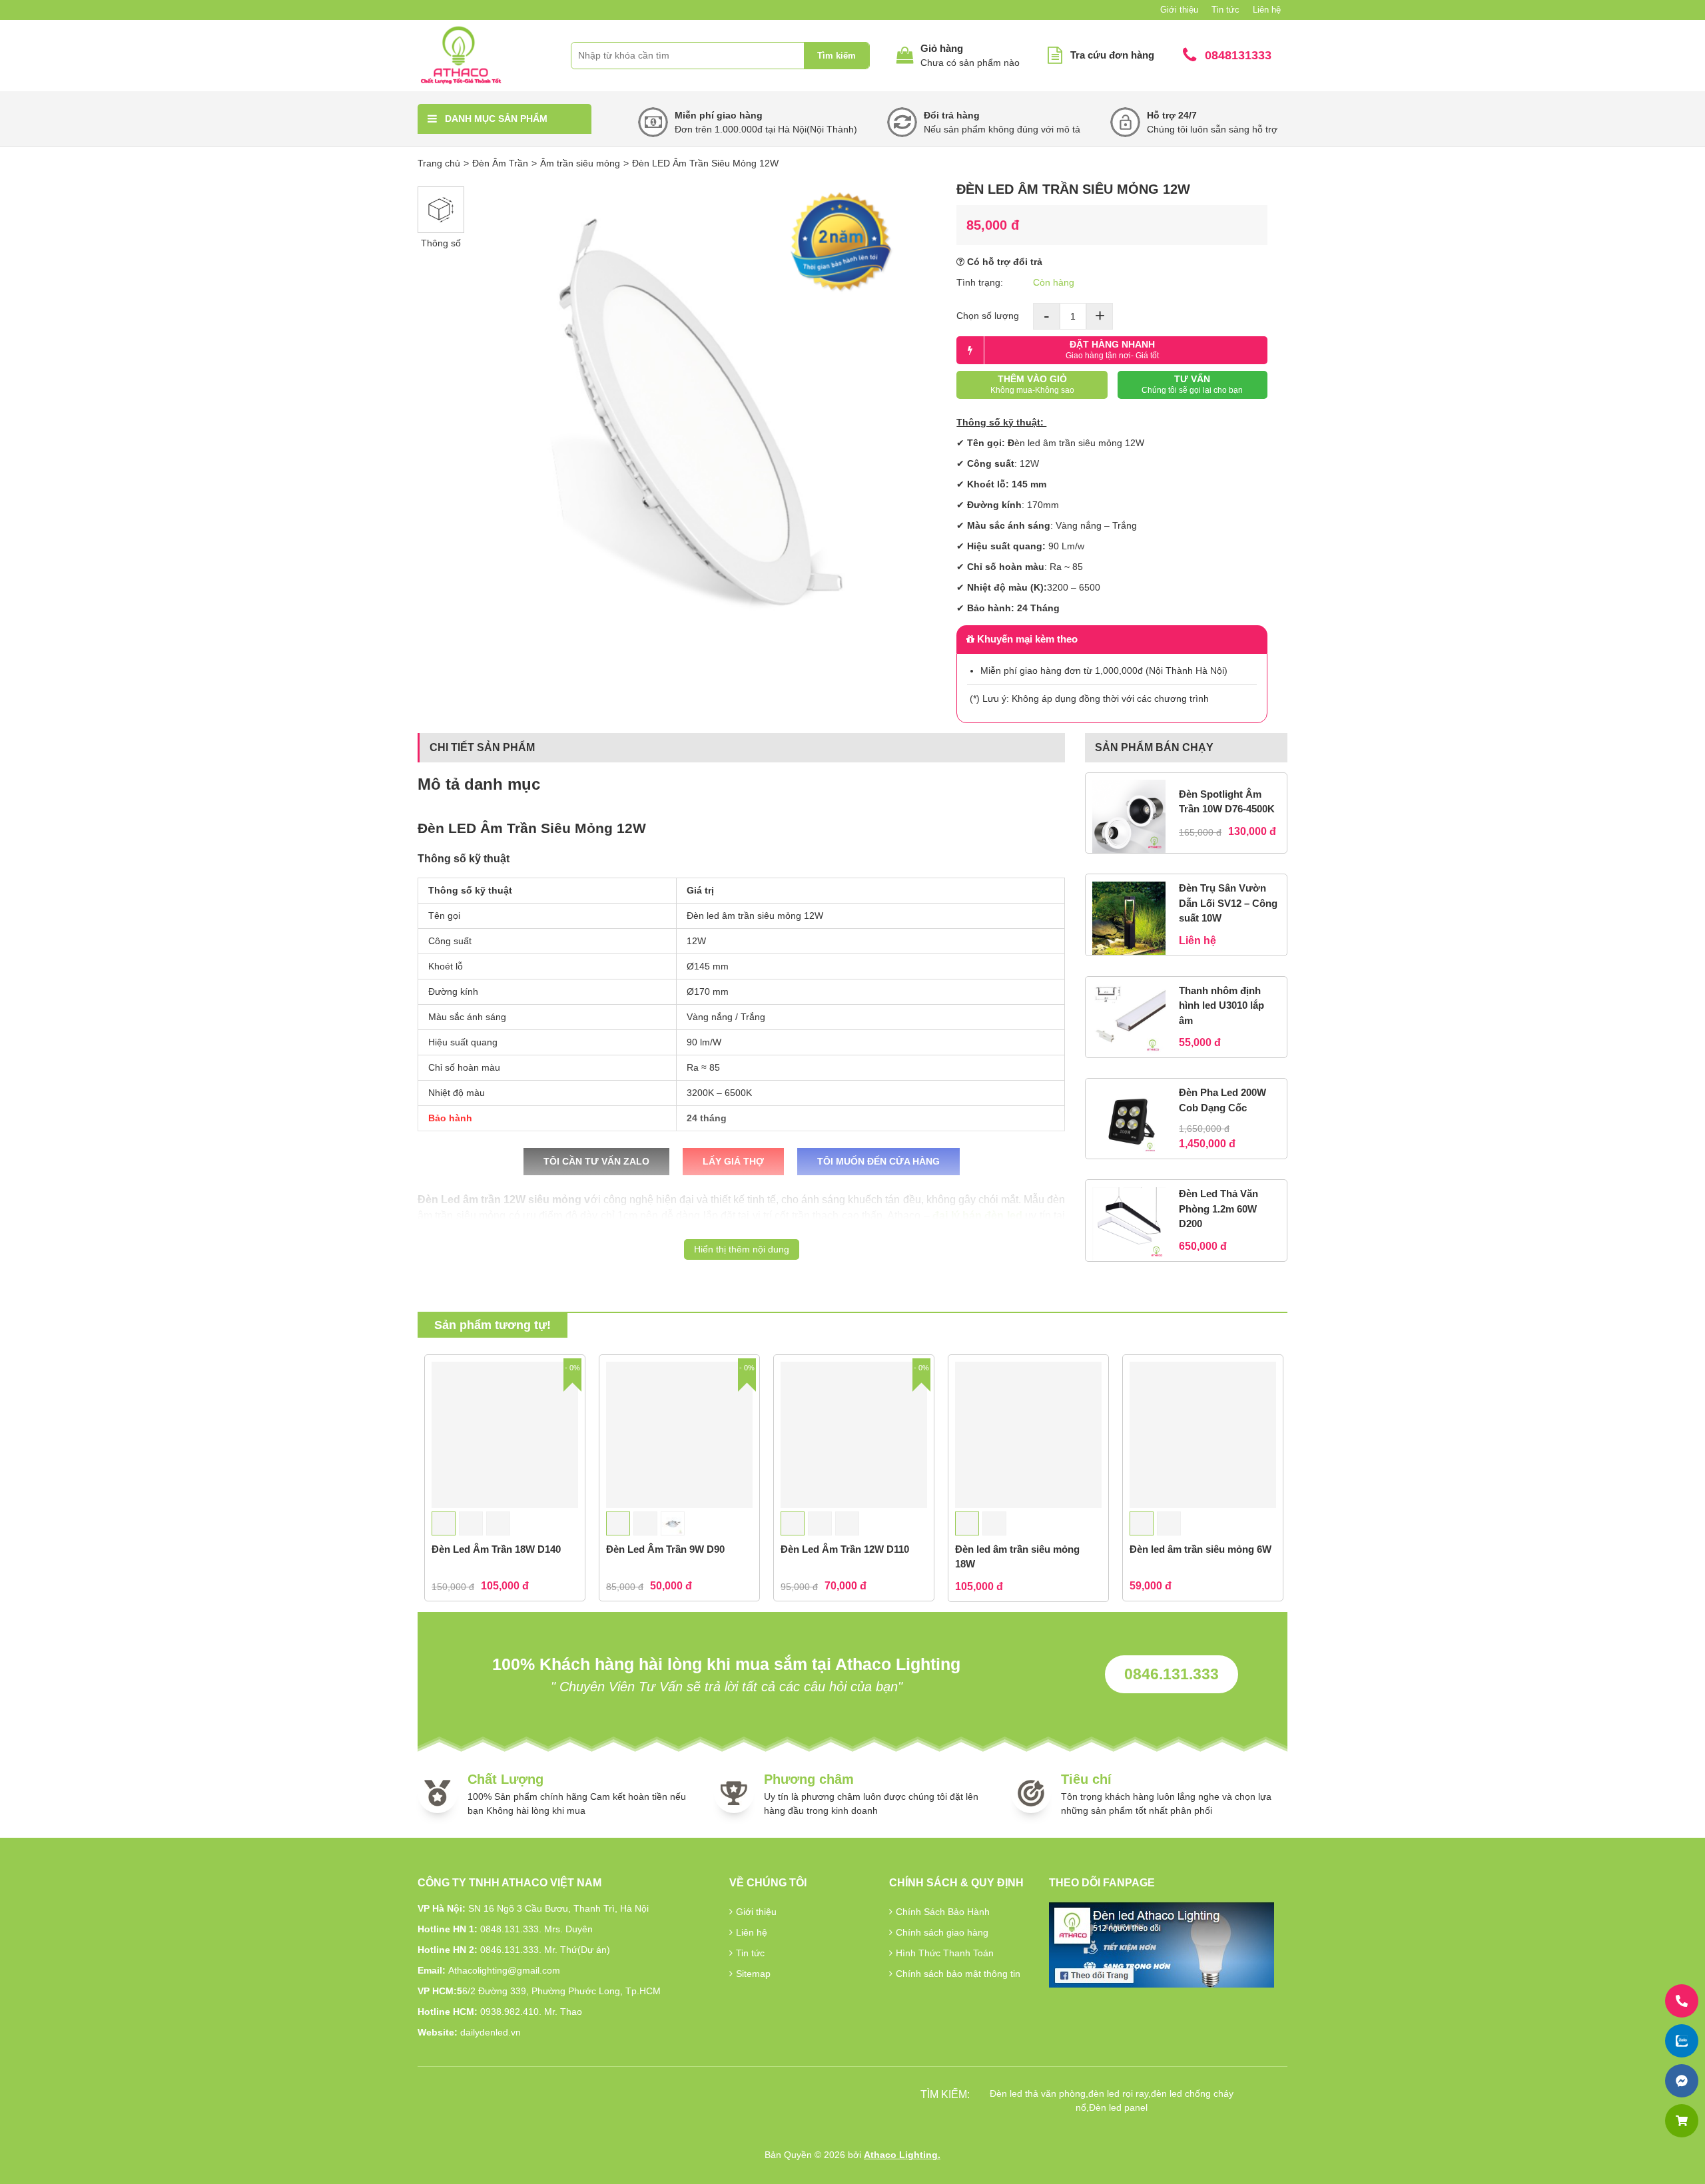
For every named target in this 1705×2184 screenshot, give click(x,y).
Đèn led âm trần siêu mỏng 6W (1200, 1549)
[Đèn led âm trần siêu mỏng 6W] (1203, 1435)
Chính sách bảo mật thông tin (958, 1974)
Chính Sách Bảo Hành (943, 1912)
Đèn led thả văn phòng (1038, 2093)
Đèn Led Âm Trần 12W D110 (845, 1549)
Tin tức (1225, 10)
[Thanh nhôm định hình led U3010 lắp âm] (1129, 1020)
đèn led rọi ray (1118, 2093)
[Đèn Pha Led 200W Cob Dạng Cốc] (1129, 1122)
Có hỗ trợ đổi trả (1003, 262)
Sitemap (753, 1974)
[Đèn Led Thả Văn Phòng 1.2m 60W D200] (1129, 1224)
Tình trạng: (980, 282)
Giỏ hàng (942, 48)
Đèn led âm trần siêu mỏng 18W (1017, 1557)
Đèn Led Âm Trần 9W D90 (665, 1549)
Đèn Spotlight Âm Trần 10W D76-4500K (1227, 802)
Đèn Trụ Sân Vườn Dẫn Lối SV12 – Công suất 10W (1228, 903)
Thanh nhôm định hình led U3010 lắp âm (1221, 1005)
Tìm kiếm (837, 56)
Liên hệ (1267, 10)
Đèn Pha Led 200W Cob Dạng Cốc (1222, 1100)
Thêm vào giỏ (1032, 384)
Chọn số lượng (988, 316)
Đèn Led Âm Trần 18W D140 (496, 1549)
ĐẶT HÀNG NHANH (1112, 350)
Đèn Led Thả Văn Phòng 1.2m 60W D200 (1218, 1209)
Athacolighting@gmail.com (504, 1970)
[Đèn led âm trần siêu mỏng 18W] (1028, 1435)
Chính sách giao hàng (942, 1932)
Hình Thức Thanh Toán (945, 1953)
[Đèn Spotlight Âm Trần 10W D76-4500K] (1129, 816)
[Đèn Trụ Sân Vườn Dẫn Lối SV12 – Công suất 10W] (1129, 918)
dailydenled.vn (491, 2032)
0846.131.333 (1172, 1674)
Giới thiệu (1179, 10)
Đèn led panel (1118, 2107)
